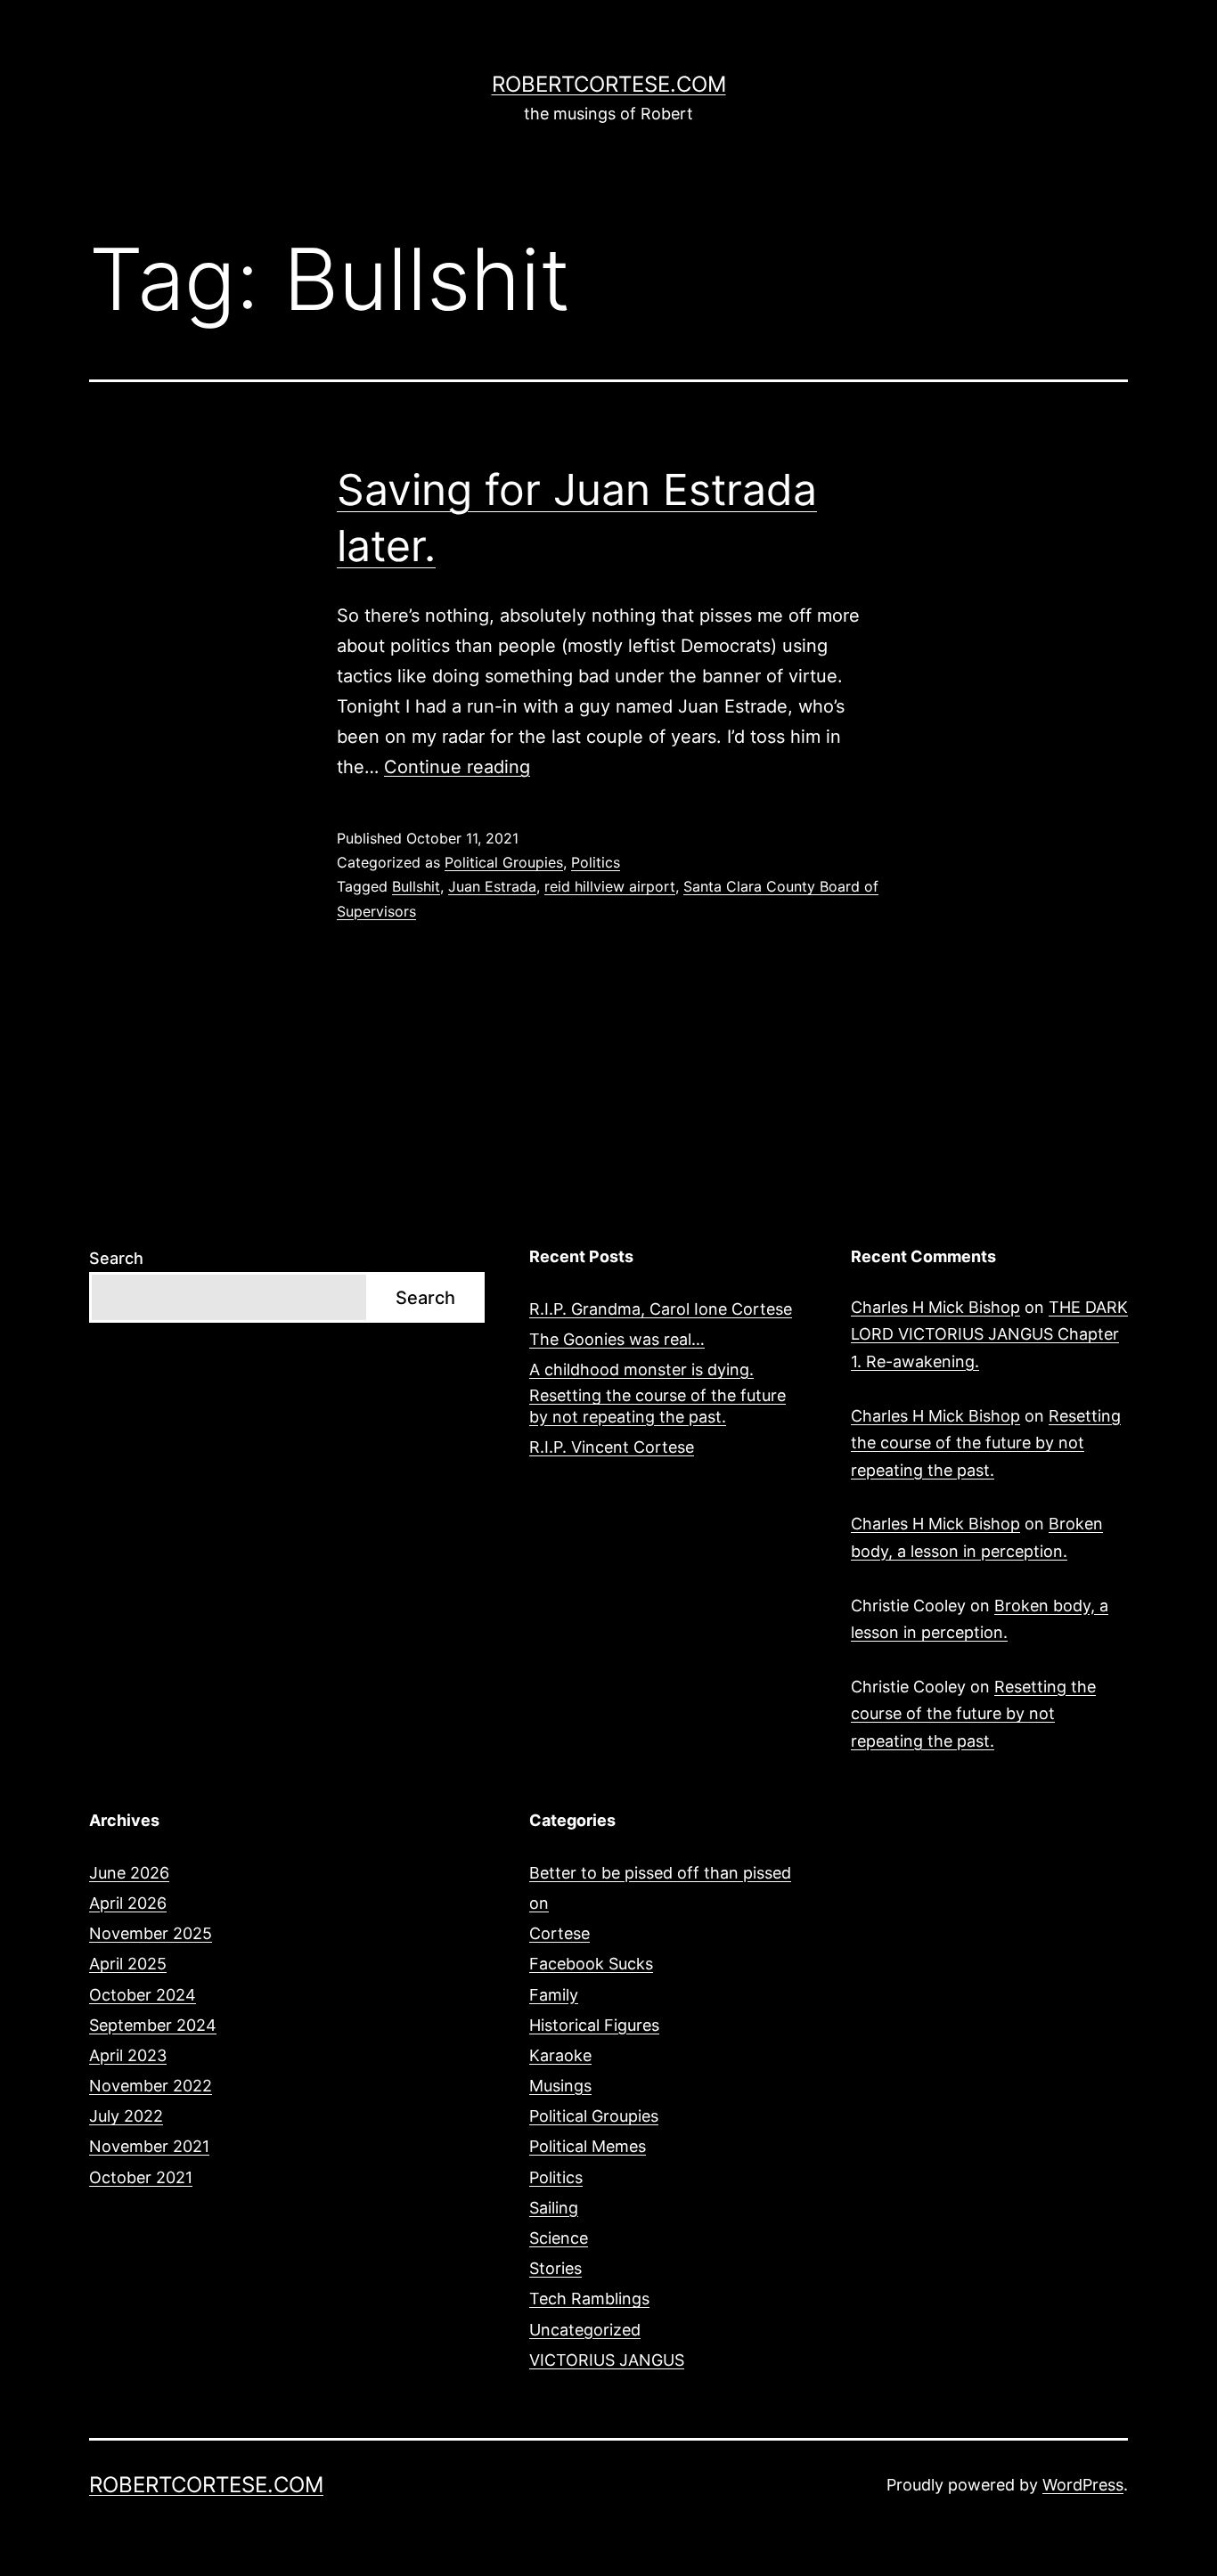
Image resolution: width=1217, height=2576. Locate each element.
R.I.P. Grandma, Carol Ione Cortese (661, 1309)
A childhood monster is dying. (641, 1370)
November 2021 (149, 2146)
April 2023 (128, 2055)
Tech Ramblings (589, 2299)
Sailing (554, 2208)
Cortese (559, 1933)
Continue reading (457, 767)
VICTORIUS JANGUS (607, 2360)
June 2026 (129, 1873)
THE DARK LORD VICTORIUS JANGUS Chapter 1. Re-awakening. (989, 1334)
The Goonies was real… (617, 1339)
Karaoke (560, 2055)
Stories (555, 2268)
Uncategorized (585, 2330)
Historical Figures (594, 2025)
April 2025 (128, 1964)
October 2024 (143, 1995)
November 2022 (151, 2086)
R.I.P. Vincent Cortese (612, 1447)
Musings (560, 2086)
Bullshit (416, 886)
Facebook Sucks (591, 1964)
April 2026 (128, 1903)
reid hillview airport (610, 886)
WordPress (1083, 2485)
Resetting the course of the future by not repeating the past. (658, 1406)
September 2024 (153, 2025)
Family (554, 1995)
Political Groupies (504, 862)
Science (559, 2238)
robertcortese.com (609, 84)
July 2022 (126, 2116)
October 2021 (141, 2177)
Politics (596, 862)
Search (116, 1258)
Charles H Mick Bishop (935, 1307)
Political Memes (588, 2146)
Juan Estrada (492, 886)
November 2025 (151, 1933)
